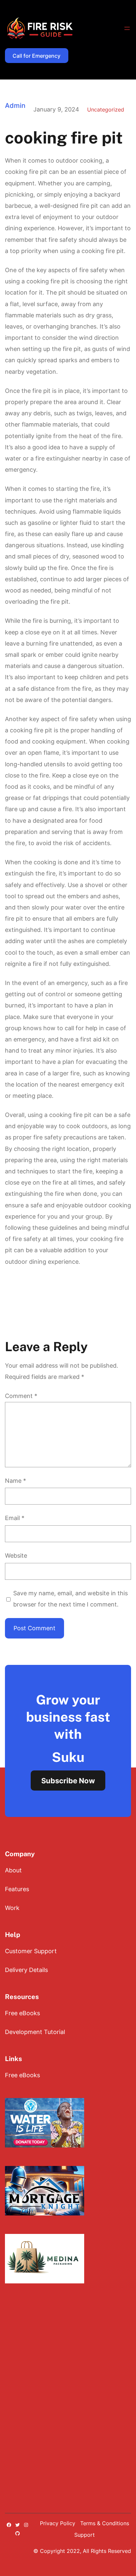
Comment (21, 1396)
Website (16, 1556)
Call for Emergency (36, 56)
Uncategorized (106, 110)
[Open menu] (127, 28)
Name (16, 1481)
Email (15, 1518)
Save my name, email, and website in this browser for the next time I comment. (70, 1599)
